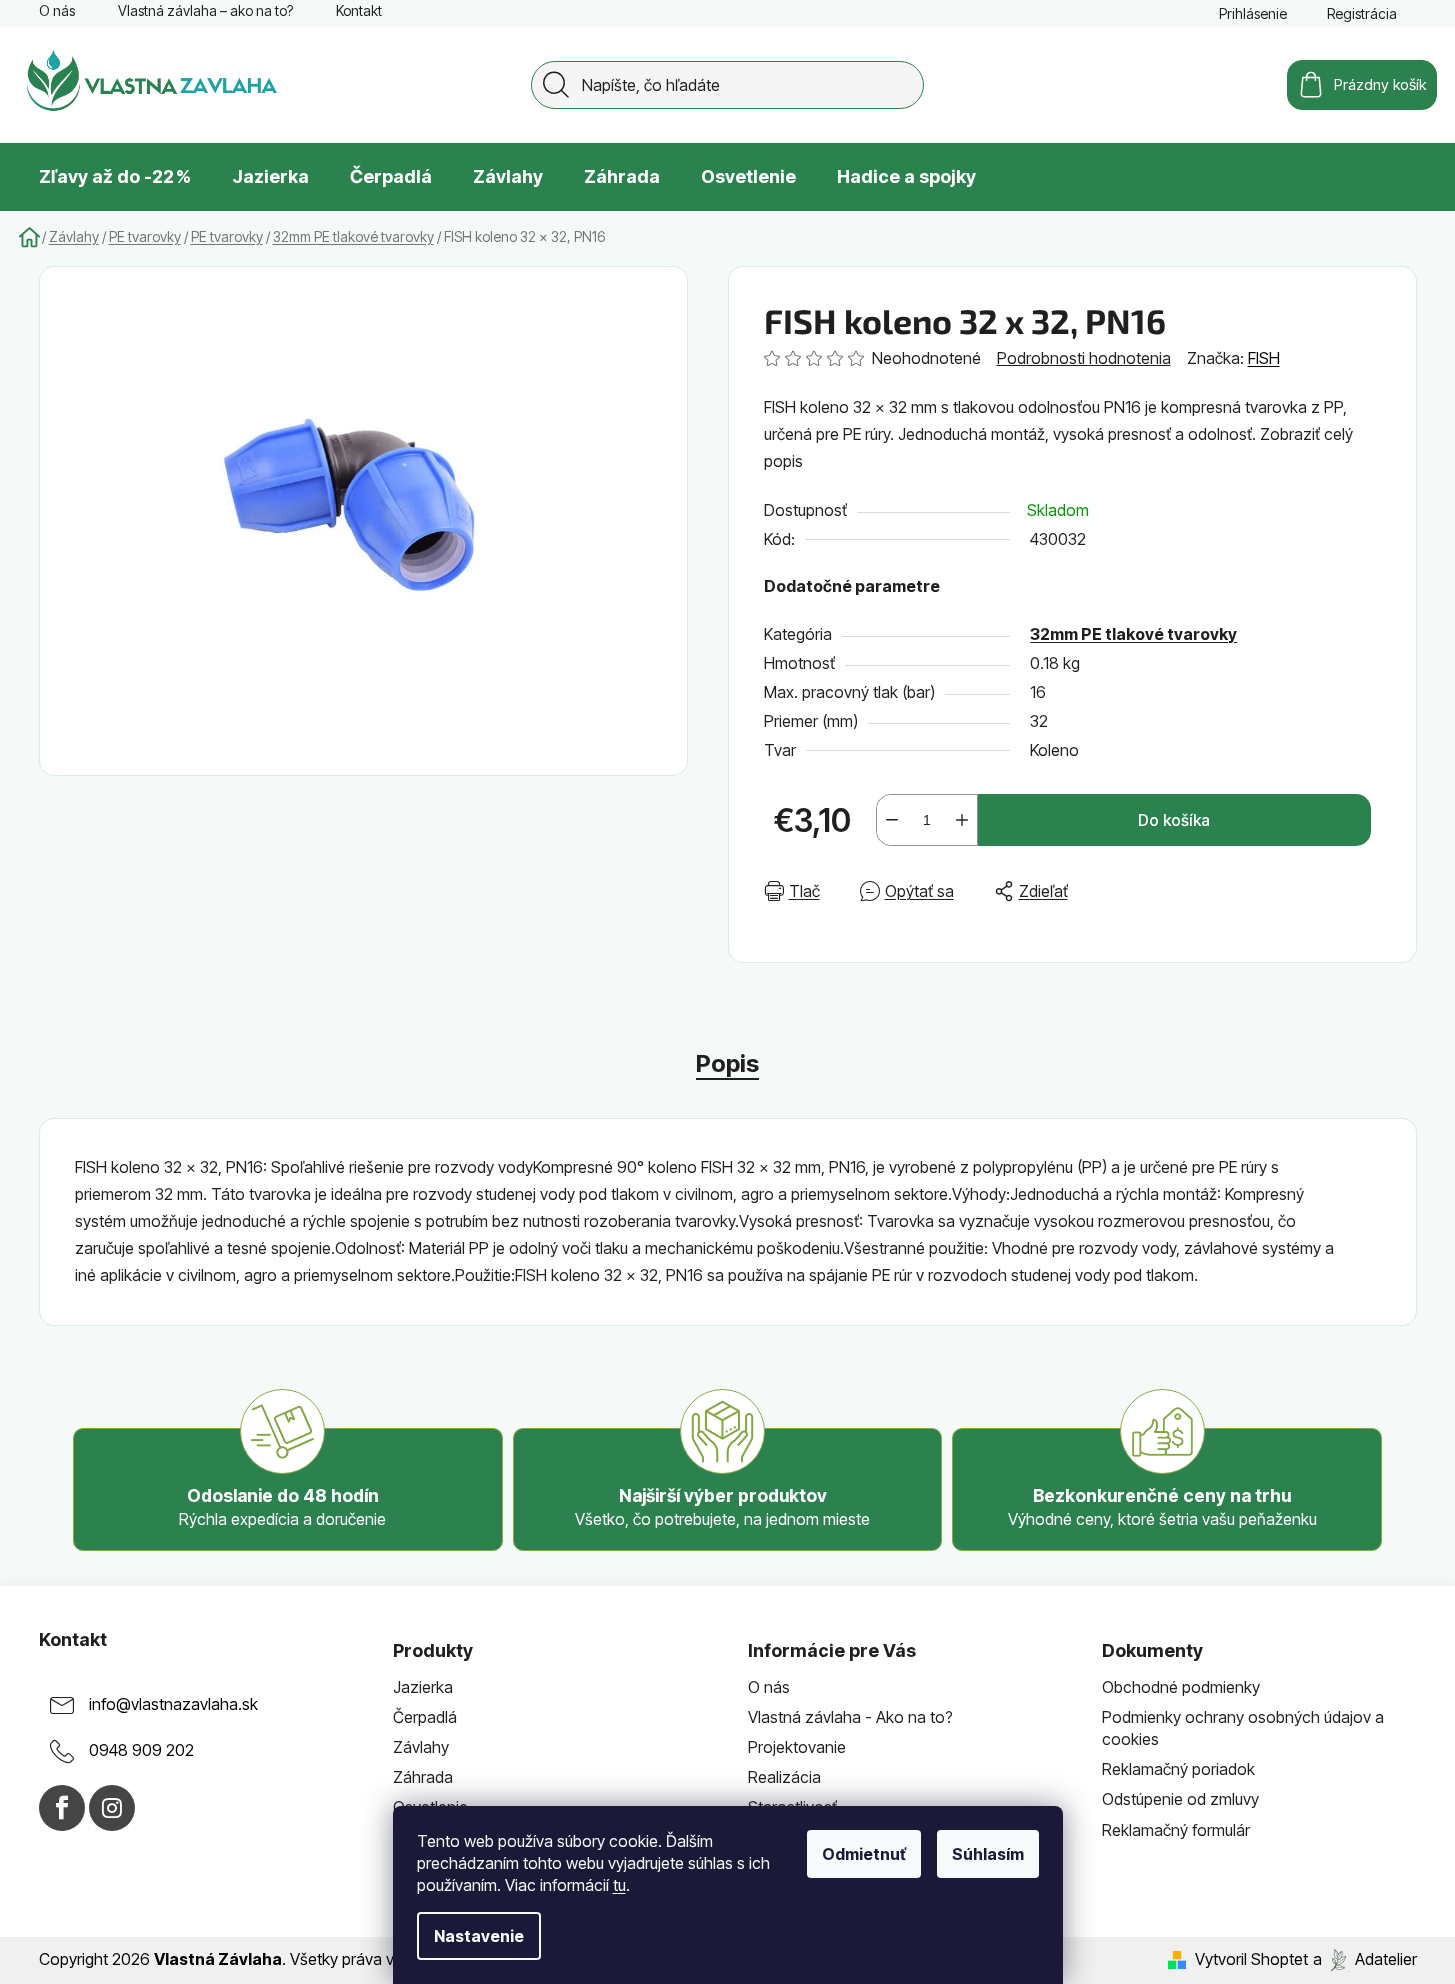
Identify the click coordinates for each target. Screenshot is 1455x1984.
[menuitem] (115, 177)
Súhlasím (988, 1854)
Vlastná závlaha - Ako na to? (850, 1717)
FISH (1264, 358)
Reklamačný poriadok (1178, 1769)
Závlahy (421, 1747)
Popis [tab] (727, 1063)
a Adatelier (1365, 1959)
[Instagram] (112, 1808)
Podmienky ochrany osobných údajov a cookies (1243, 1728)
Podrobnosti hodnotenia (1084, 358)
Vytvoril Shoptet (1251, 1959)
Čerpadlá (425, 1717)
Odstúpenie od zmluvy (1180, 1799)
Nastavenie (479, 1936)
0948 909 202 (141, 1750)
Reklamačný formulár (1176, 1830)
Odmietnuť (864, 1854)
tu (619, 1885)
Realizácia (784, 1777)
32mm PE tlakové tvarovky (1133, 634)
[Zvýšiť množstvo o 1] (962, 820)
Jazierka (423, 1687)
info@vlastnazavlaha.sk (173, 1704)
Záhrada (423, 1777)
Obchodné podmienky (1181, 1687)
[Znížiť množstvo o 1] (892, 820)
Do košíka (1174, 820)
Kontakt (359, 10)
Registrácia (1362, 13)
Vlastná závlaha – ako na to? (205, 10)
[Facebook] (62, 1808)
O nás (57, 10)
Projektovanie (797, 1747)
